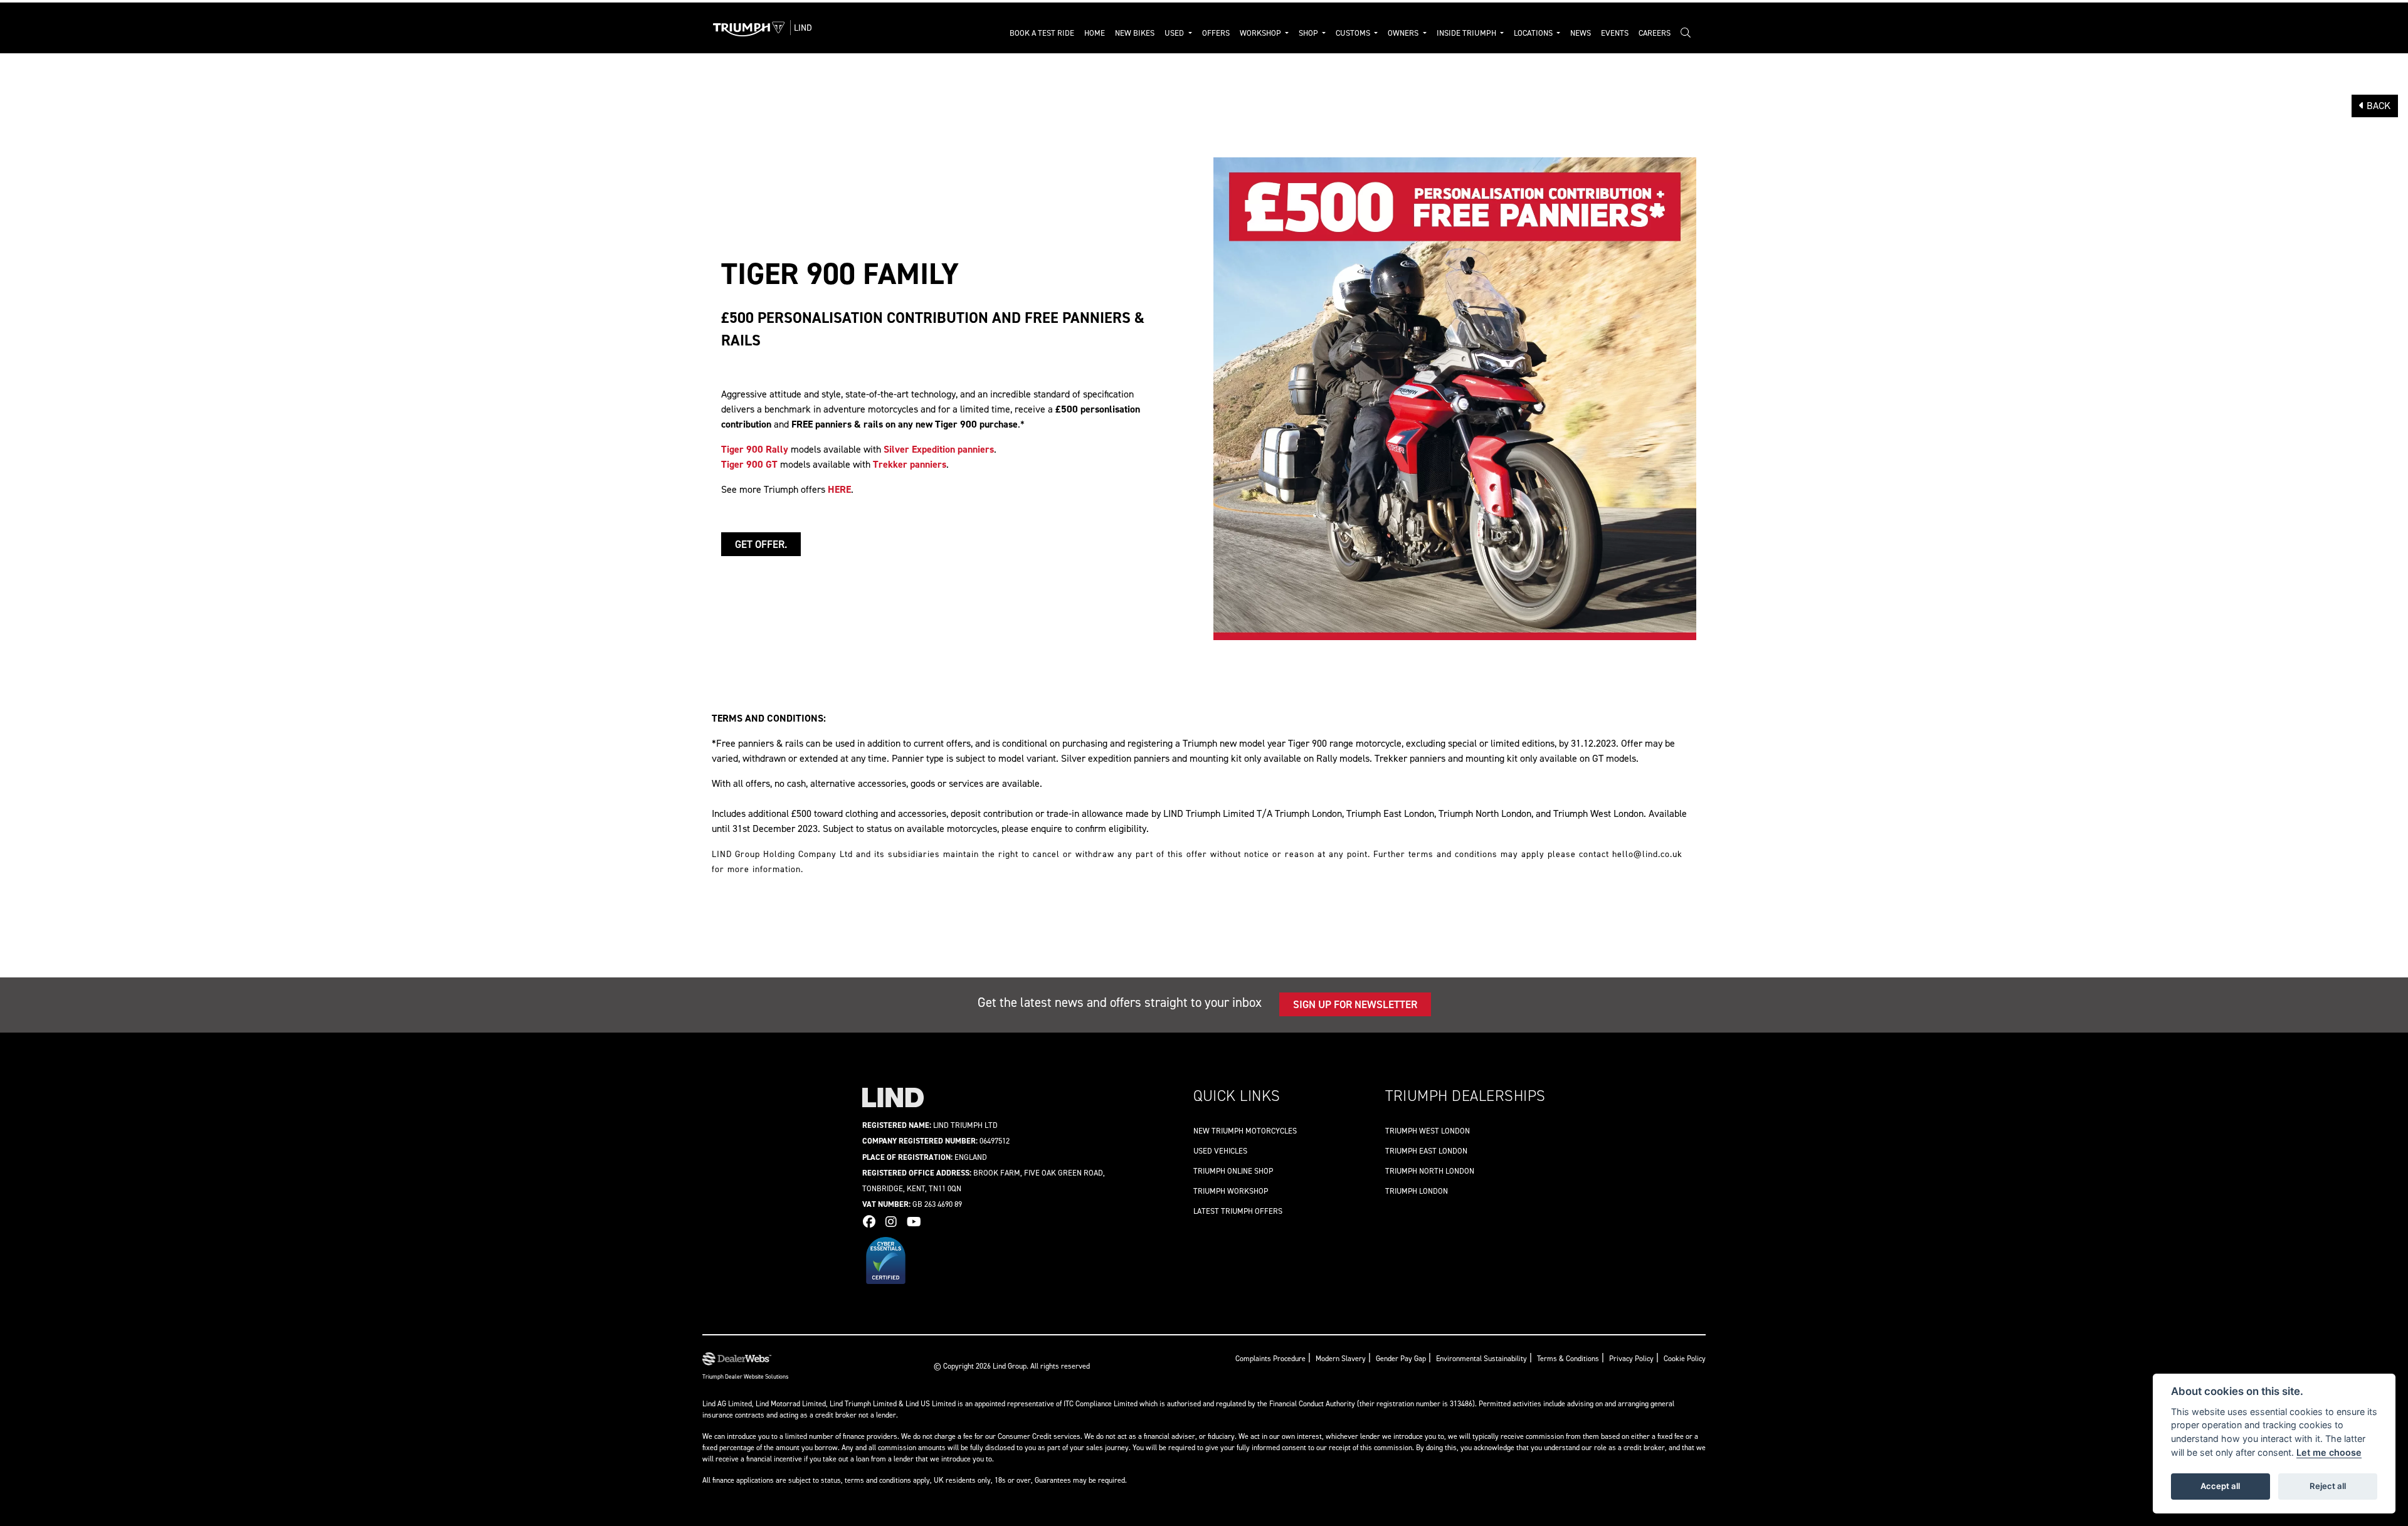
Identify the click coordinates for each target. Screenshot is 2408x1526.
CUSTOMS (1354, 33)
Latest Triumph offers (1238, 1211)
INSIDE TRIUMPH (1467, 33)
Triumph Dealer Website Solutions (745, 1376)
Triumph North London (1430, 1171)
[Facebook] (872, 1222)
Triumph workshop (1231, 1191)
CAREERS (1655, 33)
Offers (1216, 33)
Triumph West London (1428, 1131)
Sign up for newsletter (1355, 1004)
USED (1175, 33)
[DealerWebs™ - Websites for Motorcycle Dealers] (745, 1359)
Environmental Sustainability (1481, 1359)
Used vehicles (1220, 1151)
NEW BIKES (1135, 33)
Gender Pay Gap (1401, 1359)
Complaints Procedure (1270, 1359)
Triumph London (1417, 1191)
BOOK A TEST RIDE (1042, 33)
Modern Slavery (1341, 1359)
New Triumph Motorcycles (1245, 1131)
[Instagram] (894, 1222)
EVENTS (1615, 33)
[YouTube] (917, 1222)
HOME (1095, 33)
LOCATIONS (1534, 33)
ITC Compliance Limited (1101, 1404)
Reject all (2328, 1486)
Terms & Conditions (1568, 1359)
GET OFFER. (761, 544)
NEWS (1581, 33)
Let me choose (2329, 1452)
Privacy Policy (1631, 1359)
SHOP (1309, 33)
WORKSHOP (1261, 33)
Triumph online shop (1233, 1171)
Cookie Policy (1685, 1359)
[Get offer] (1455, 398)
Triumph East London (1426, 1151)
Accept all (2220, 1486)
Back (2377, 106)
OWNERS (1404, 33)
